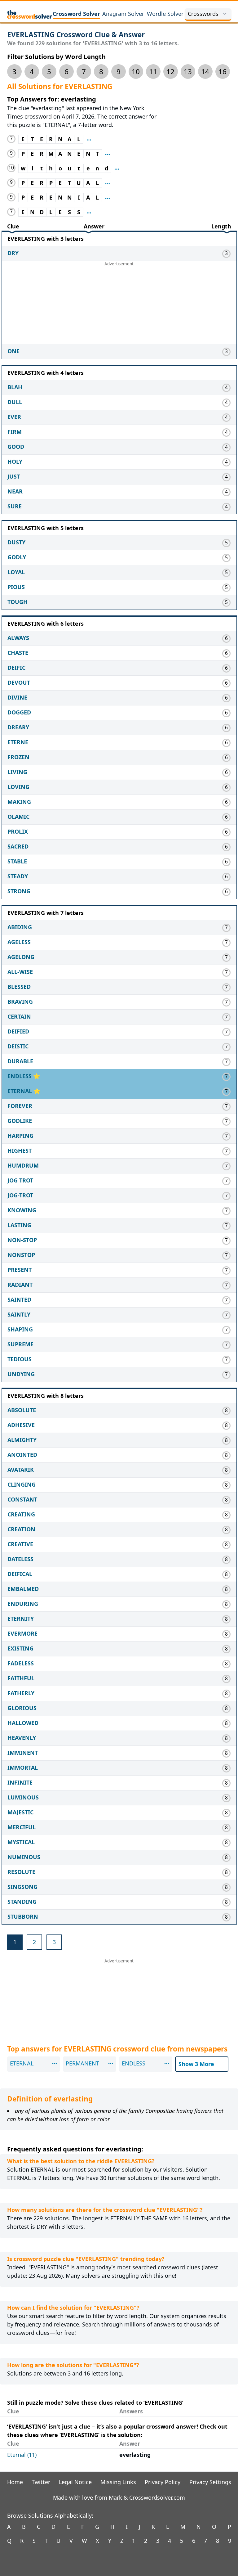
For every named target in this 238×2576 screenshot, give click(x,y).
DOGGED (19, 712)
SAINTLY (19, 1314)
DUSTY (16, 542)
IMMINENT (23, 1753)
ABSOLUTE (22, 1410)
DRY (13, 253)
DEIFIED (18, 1031)
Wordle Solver (165, 14)
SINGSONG (22, 1887)
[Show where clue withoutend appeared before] (117, 168)
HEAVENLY (22, 1738)
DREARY (18, 727)
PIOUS (16, 587)
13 (188, 72)
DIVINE (17, 697)
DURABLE (20, 1061)
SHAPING (20, 1329)
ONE (13, 351)
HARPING (20, 1136)
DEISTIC (18, 1046)
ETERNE (18, 742)
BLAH (15, 387)
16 (223, 72)
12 (170, 72)
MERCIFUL (22, 1827)
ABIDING (20, 927)
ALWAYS (18, 638)
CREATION (21, 1529)
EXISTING (20, 1648)
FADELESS (21, 1663)
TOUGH (18, 602)
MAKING (19, 802)
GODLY (17, 557)
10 (136, 72)
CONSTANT (22, 1499)
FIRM (15, 432)
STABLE (17, 861)
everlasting (135, 2455)
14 (205, 72)
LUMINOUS (23, 1797)
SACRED (18, 846)
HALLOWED (23, 1723)
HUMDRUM (23, 1165)
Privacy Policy (163, 2482)
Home (15, 2482)
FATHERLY (21, 1693)
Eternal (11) (22, 2455)
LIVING (17, 772)
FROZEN (18, 757)
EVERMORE (22, 1633)
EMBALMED (23, 1589)
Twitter (41, 2482)
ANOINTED (22, 1455)
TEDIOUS (20, 1359)
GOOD (16, 447)
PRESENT (20, 1270)
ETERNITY (21, 1619)
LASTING (19, 1225)
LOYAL (16, 572)
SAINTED (19, 1299)
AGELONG (21, 957)
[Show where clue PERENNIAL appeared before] (108, 198)
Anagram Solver (123, 14)
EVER (14, 417)
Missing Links (118, 2482)
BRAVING (20, 1002)
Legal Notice (75, 2482)
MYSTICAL (21, 1842)
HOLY (15, 462)
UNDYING (21, 1374)
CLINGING (22, 1484)
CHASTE (18, 653)
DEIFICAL (20, 1574)
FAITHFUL (21, 1678)
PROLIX (18, 831)
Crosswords (203, 14)
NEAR (15, 491)
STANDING (22, 1902)
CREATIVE (20, 1544)
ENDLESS (20, 1076)
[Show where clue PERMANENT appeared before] (108, 154)
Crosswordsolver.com (157, 2497)
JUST (14, 476)
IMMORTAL (23, 1768)
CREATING (21, 1514)
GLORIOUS (22, 1708)
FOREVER (20, 1106)
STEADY (18, 876)
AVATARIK (21, 1470)
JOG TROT (20, 1180)
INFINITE (20, 1782)
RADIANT (20, 1285)
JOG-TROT (20, 1195)
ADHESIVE (21, 1425)
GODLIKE (20, 1121)
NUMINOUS (24, 1857)
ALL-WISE (20, 972)
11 (153, 72)
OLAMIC (18, 817)
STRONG (19, 891)
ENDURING (23, 1604)
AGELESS (19, 942)
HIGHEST (20, 1151)
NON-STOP (22, 1240)
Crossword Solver (76, 14)
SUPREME (20, 1344)
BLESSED (19, 987)
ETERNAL (20, 1091)
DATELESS (20, 1559)
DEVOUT (19, 682)
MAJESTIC (20, 1812)
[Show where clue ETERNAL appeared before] (89, 139)
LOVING (18, 787)
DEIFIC (16, 668)
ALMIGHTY (22, 1440)
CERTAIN (19, 1016)
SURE (15, 506)
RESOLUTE (21, 1872)
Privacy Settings (210, 2482)
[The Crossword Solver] (30, 14)
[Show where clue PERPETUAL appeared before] (108, 183)
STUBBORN (23, 1916)
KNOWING (22, 1210)
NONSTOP (21, 1255)
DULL (15, 402)
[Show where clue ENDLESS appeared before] (89, 212)
